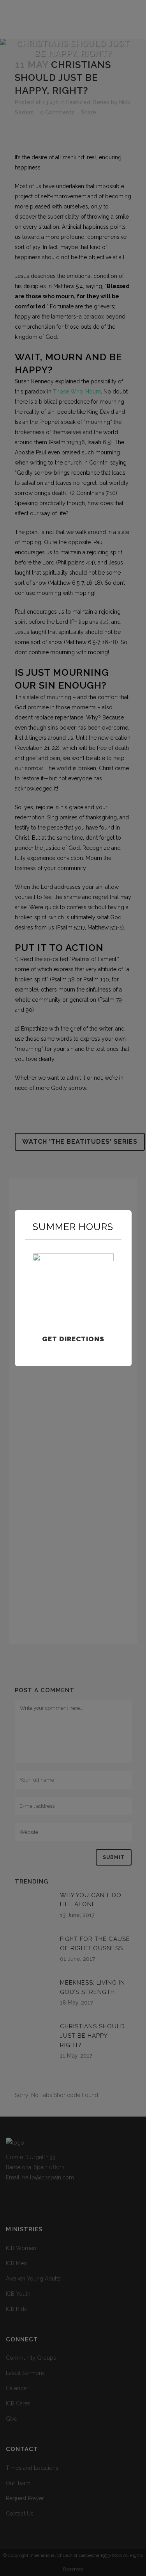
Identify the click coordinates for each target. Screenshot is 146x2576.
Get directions (73, 1339)
